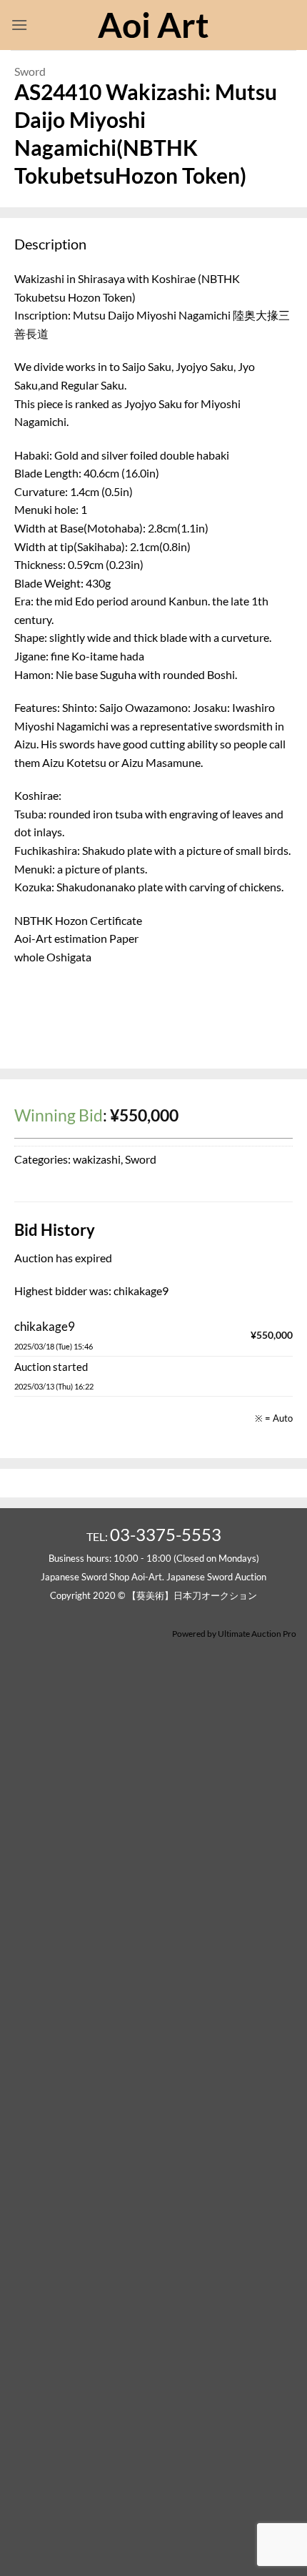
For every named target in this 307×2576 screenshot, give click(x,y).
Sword (30, 71)
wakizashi (97, 1159)
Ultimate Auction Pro (257, 1634)
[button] (19, 25)
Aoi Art (153, 25)
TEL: (154, 1536)
